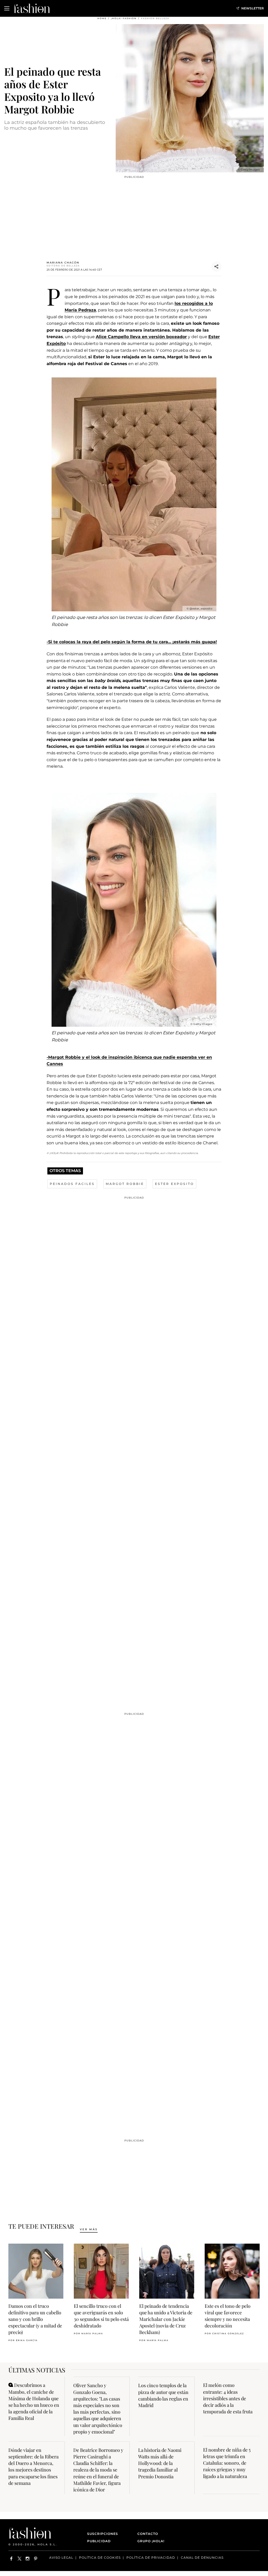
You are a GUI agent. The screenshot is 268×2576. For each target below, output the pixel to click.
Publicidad (99, 2541)
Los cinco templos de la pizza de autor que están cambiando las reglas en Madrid (163, 2395)
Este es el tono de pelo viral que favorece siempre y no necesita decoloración (228, 2316)
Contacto (148, 2534)
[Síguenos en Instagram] (28, 2559)
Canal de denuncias (202, 2558)
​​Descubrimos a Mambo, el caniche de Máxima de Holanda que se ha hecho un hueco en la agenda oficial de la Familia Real (34, 2402)
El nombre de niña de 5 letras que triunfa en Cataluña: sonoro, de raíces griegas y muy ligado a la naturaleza (227, 2463)
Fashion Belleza (155, 18)
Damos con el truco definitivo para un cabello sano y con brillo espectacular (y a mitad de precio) (35, 2319)
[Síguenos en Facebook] (11, 2559)
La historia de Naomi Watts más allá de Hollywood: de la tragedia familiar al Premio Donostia (160, 2463)
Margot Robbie (125, 1184)
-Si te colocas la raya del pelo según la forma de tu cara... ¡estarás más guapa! (132, 642)
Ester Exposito (174, 1184)
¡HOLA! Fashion (124, 18)
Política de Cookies (100, 2558)
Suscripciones (103, 2534)
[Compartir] (216, 267)
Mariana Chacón (63, 263)
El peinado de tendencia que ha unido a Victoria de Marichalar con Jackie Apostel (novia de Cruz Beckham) (166, 2319)
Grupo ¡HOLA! (151, 2541)
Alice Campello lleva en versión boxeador (141, 337)
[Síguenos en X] (19, 2559)
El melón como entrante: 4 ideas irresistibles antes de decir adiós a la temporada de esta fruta (228, 2398)
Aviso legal (61, 2558)
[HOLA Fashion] (32, 8)
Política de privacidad (151, 2558)
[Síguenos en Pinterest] (36, 2559)
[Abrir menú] (7, 8)
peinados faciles (72, 1184)
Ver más (89, 2229)
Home (102, 18)
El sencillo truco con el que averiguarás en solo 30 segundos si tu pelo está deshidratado (101, 2316)
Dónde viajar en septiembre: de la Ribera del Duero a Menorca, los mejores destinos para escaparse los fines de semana (33, 2467)
